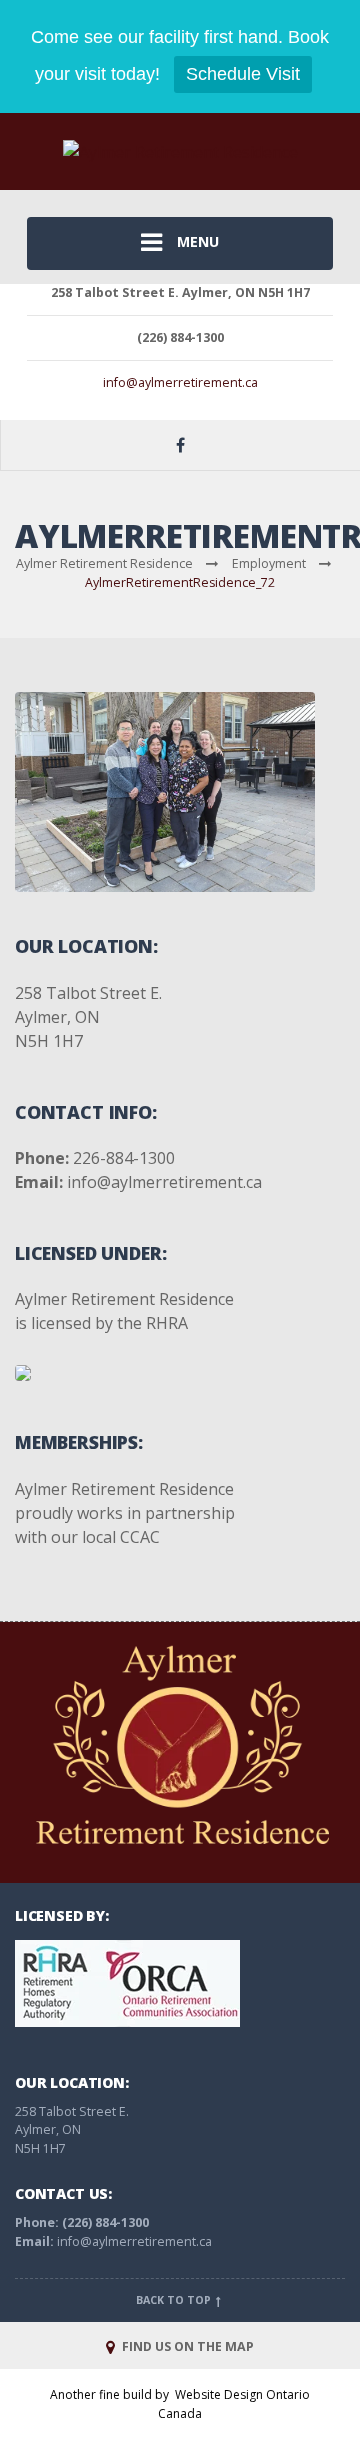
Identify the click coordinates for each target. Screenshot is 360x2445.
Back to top (175, 2300)
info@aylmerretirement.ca (180, 382)
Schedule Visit (243, 74)
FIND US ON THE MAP (186, 2346)
